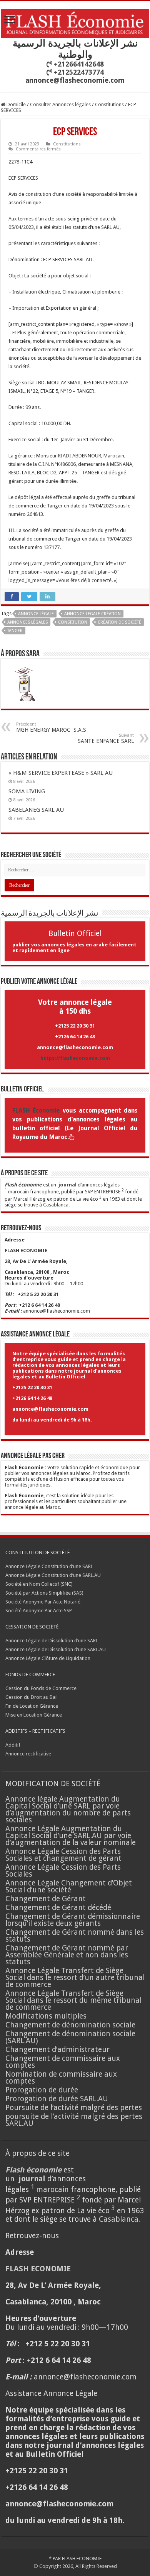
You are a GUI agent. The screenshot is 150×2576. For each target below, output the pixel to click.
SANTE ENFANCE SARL (106, 738)
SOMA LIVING (27, 791)
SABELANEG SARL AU (37, 810)
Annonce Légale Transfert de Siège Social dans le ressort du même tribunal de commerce (73, 2000)
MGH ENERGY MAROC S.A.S (51, 727)
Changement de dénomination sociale (71, 2025)
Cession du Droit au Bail (32, 1697)
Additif (13, 1745)
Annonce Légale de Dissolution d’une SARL (52, 1641)
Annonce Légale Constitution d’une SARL (49, 1566)
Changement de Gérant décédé (58, 1908)
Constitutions (109, 104)
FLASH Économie (36, 1111)
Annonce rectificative (28, 1754)
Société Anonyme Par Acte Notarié (43, 1602)
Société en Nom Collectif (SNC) (39, 1584)
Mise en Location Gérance (34, 1715)
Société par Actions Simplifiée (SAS (44, 1593)
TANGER (15, 631)
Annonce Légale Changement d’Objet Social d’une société (69, 1886)
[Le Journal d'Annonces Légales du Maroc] (75, 22)
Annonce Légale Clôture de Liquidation (48, 1658)
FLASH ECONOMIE (82, 2558)
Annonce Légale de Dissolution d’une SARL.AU (56, 1649)
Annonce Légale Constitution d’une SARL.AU (53, 1575)
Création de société (119, 622)
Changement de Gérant (46, 1899)
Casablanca (56, 1205)
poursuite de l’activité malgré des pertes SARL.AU (74, 2120)
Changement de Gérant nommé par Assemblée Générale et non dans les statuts (67, 1955)
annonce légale (36, 614)
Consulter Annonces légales (60, 104)
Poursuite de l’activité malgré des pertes (74, 2108)
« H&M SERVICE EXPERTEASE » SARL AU (61, 773)
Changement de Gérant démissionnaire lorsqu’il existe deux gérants (73, 1920)
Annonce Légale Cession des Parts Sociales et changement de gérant (63, 1855)
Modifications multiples (47, 2016)
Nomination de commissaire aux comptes (61, 2078)
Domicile (16, 104)
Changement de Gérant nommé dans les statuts (75, 1936)
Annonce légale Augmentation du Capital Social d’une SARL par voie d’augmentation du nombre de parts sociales (68, 1809)
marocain (18, 1192)
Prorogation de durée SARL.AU (57, 2099)
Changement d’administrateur (57, 2050)
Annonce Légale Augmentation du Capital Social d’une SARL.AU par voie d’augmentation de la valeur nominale (71, 1836)
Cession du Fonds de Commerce (41, 1688)
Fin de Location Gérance (32, 1706)
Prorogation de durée (42, 2090)
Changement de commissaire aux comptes (63, 2062)
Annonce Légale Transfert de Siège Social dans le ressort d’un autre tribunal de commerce (75, 1978)
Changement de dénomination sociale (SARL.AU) (70, 2037)
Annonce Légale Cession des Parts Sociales (63, 1871)
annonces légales (27, 622)
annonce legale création (92, 614)
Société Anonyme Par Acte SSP (39, 1611)
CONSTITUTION (73, 622)
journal (67, 1185)
